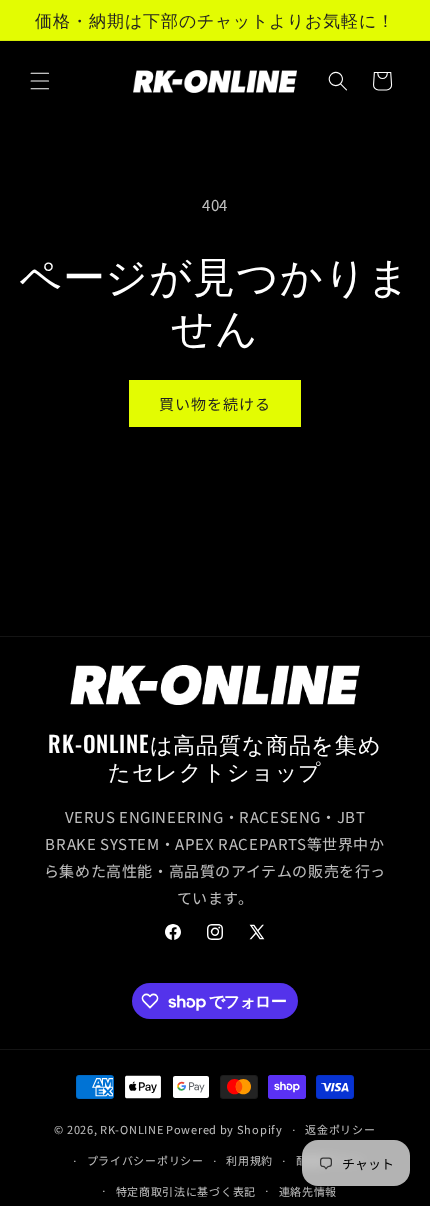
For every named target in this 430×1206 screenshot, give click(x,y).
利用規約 (249, 1160)
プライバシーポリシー (145, 1160)
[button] (40, 81)
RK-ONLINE (131, 1129)
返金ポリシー (340, 1129)
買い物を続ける (215, 403)
